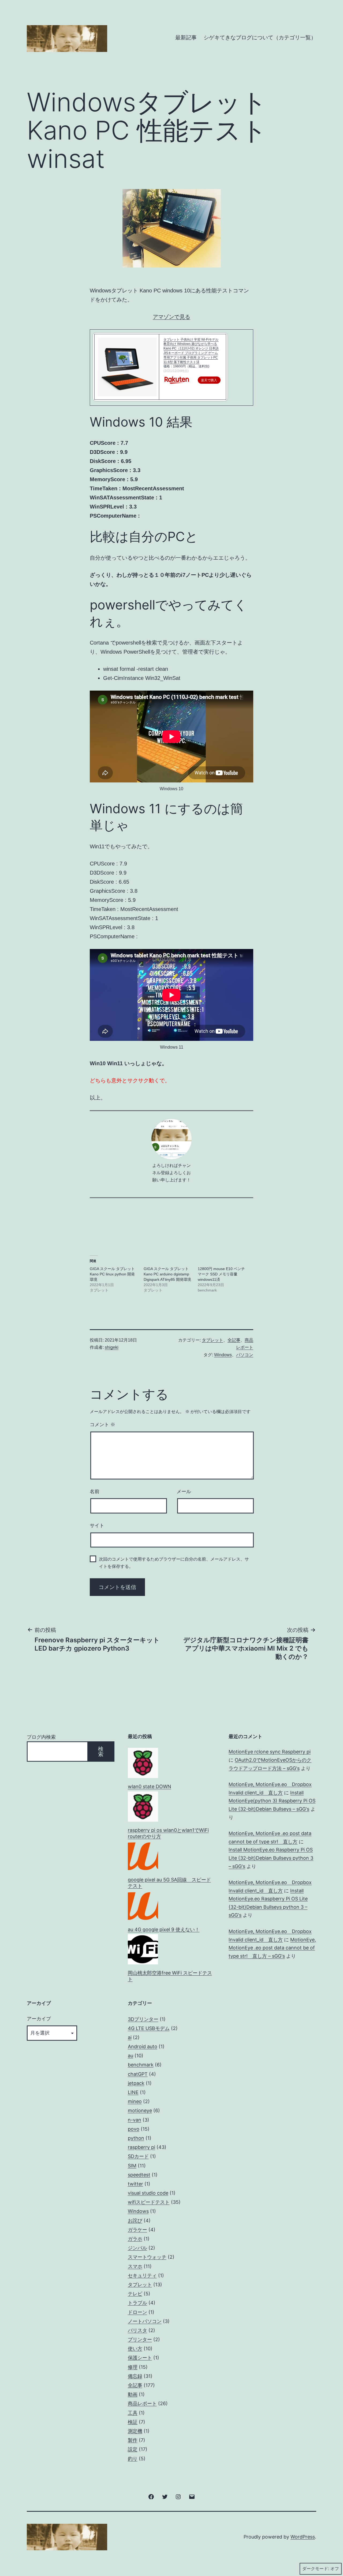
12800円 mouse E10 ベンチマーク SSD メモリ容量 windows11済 (221, 1274)
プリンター (140, 2339)
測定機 (135, 2431)
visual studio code (148, 2193)
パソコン (245, 1355)
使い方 (135, 2349)
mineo (135, 2101)
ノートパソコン (145, 2321)
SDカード (138, 2156)
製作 (133, 2440)
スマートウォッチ (147, 2257)
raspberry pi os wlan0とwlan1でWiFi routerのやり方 (168, 1833)
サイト (97, 1526)
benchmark (141, 2065)
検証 (133, 2422)
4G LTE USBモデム (149, 2028)
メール (184, 1492)
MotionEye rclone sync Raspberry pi (270, 1752)
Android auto (143, 2046)
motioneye (140, 2110)
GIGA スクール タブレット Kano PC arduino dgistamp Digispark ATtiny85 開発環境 (167, 1274)
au (131, 2056)
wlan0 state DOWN (150, 1786)
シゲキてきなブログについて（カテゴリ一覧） (260, 37)
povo (134, 2129)
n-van (135, 2120)
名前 (95, 1492)
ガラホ (135, 2239)
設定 (133, 2449)
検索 (101, 1752)
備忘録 (135, 2376)
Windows (223, 1355)
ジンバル (137, 2248)
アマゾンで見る (171, 317)
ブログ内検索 (41, 1737)
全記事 (234, 1340)
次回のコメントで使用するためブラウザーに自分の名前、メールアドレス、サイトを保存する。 (174, 1563)
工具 (133, 2413)
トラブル (137, 2303)
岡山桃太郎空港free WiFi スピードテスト (170, 1976)
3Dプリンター (143, 2019)
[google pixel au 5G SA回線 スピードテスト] (143, 1856)
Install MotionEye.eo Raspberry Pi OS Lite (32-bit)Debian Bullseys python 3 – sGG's (271, 1858)
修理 (133, 2367)
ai (130, 2037)
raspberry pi (141, 2147)
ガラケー (137, 2230)
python (136, 2138)
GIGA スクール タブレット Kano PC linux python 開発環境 (112, 1274)
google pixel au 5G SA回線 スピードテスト (169, 1883)
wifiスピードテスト (149, 2202)
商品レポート (142, 2403)
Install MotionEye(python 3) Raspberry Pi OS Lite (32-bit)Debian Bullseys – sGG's (272, 1801)
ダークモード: (316, 2569)
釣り (133, 2459)
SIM (132, 2166)
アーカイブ (39, 2019)
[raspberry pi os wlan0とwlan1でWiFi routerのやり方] (143, 1807)
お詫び (135, 2221)
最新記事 (186, 37)
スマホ (135, 2266)
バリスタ (137, 2330)
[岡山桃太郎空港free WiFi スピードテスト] (143, 1949)
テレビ (135, 2294)
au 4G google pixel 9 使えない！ (164, 1929)
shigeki (112, 1347)
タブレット (212, 1340)
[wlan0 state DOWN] (143, 1763)
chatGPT (138, 2074)
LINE (133, 2092)
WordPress (303, 2537)
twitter (135, 2184)
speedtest (139, 2175)
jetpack (136, 2083)
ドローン (137, 2312)
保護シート (140, 2358)
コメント (102, 1425)
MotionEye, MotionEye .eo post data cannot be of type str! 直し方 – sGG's (272, 1948)
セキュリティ (142, 2275)
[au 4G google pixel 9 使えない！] (143, 1906)
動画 (133, 2394)
